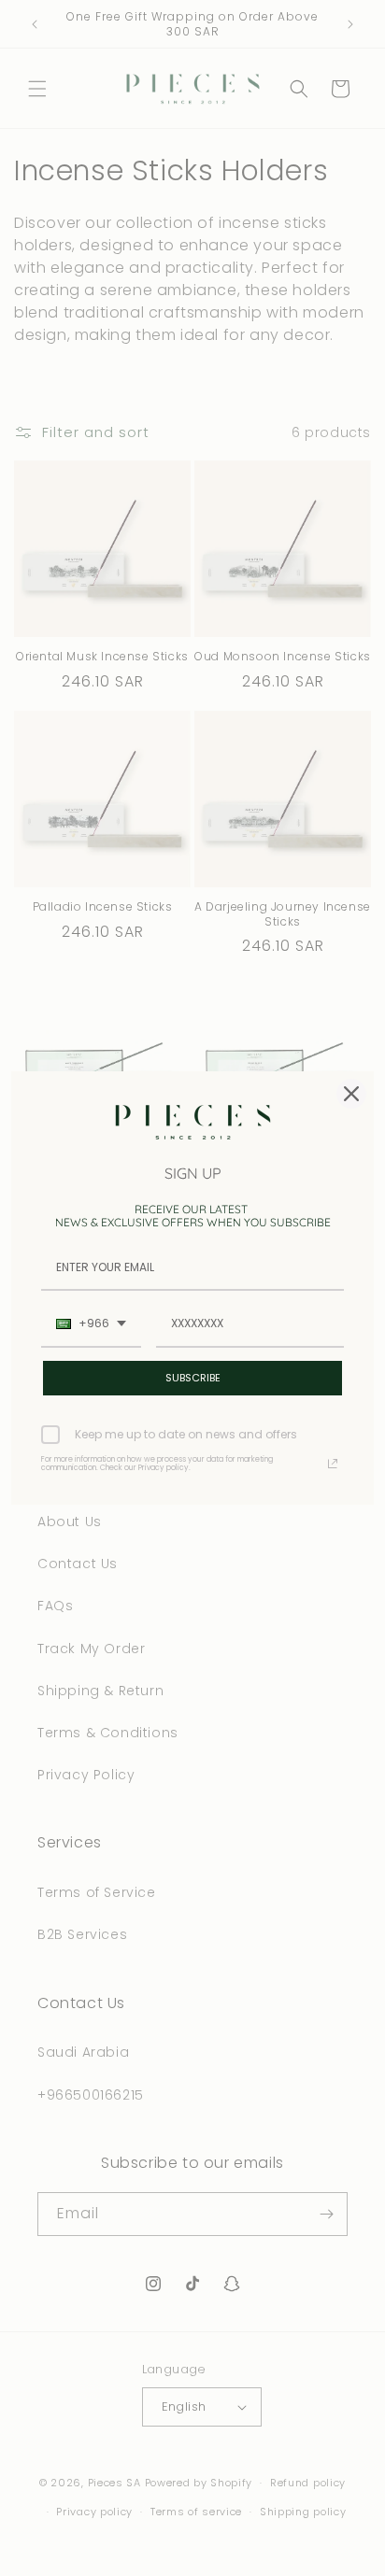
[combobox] (91, 1324)
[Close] (351, 1094)
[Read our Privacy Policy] (333, 1464)
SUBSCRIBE (193, 1378)
